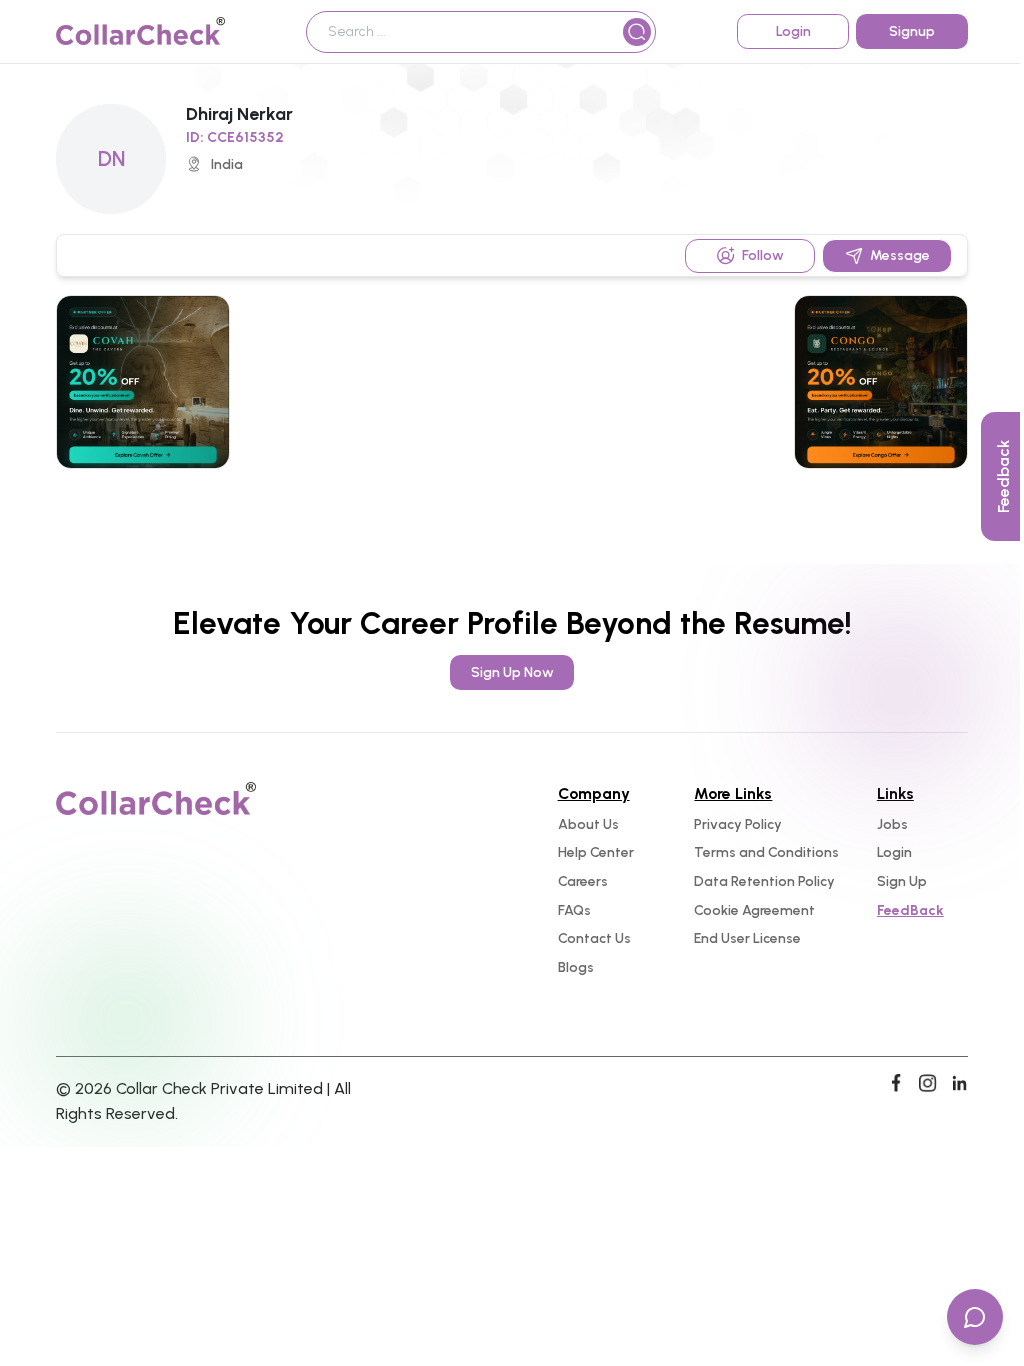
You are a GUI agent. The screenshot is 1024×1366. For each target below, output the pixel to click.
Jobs (892, 824)
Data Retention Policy (764, 881)
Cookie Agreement (754, 910)
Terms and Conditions (766, 852)
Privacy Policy (738, 824)
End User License (747, 938)
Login (894, 852)
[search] (637, 32)
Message (900, 255)
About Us (588, 824)
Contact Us (594, 938)
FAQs (574, 910)
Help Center (596, 852)
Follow (763, 255)
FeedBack (910, 910)
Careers (583, 881)
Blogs (576, 967)
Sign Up (902, 881)
